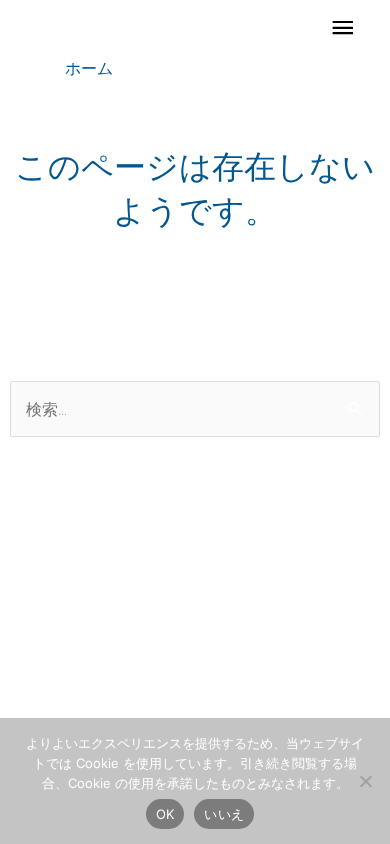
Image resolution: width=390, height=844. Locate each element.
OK (165, 814)
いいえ (224, 814)
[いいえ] (365, 781)
